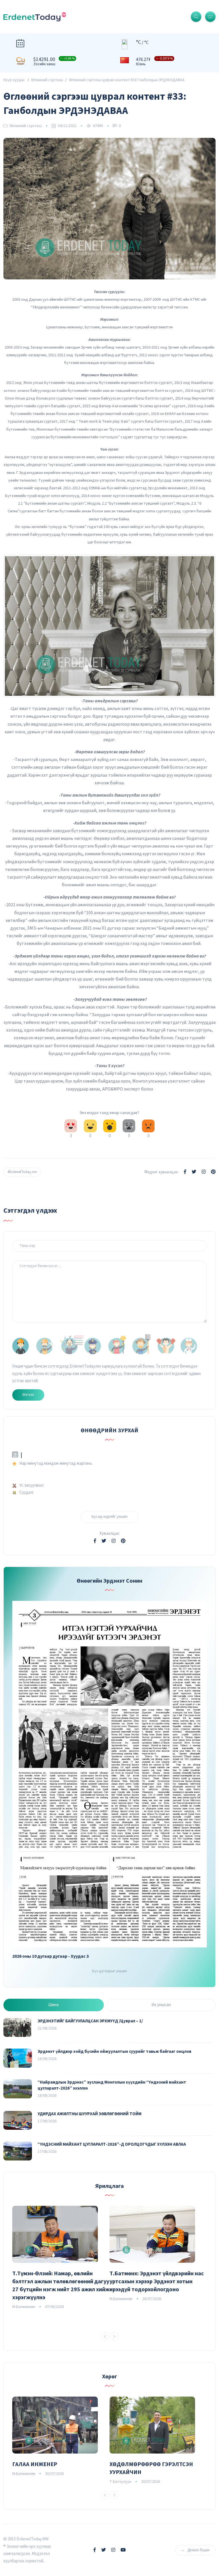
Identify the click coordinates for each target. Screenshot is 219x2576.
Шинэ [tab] (53, 2005)
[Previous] (105, 2336)
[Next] (114, 2336)
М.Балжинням (24, 2307)
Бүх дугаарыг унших (109, 1971)
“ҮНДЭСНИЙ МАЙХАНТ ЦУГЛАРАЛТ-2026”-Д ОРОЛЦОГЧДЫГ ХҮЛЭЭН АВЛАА (112, 2144)
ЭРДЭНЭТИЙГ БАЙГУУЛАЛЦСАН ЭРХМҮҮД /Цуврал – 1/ (90, 2021)
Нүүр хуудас (14, 80)
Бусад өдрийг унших (109, 1517)
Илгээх (28, 1395)
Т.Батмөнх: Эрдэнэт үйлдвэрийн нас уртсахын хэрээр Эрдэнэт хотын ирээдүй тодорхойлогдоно (157, 2282)
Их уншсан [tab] (161, 2005)
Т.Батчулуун (120, 2482)
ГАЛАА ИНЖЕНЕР (35, 2464)
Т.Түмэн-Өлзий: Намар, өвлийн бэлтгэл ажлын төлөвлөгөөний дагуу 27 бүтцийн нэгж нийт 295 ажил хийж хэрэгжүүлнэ (61, 2286)
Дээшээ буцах (198, 2550)
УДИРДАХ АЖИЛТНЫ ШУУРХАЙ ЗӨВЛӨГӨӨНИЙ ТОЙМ (90, 2114)
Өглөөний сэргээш (47, 80)
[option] (61, 2258)
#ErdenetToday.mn (22, 1172)
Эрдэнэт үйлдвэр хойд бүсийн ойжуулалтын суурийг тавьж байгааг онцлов (114, 2052)
